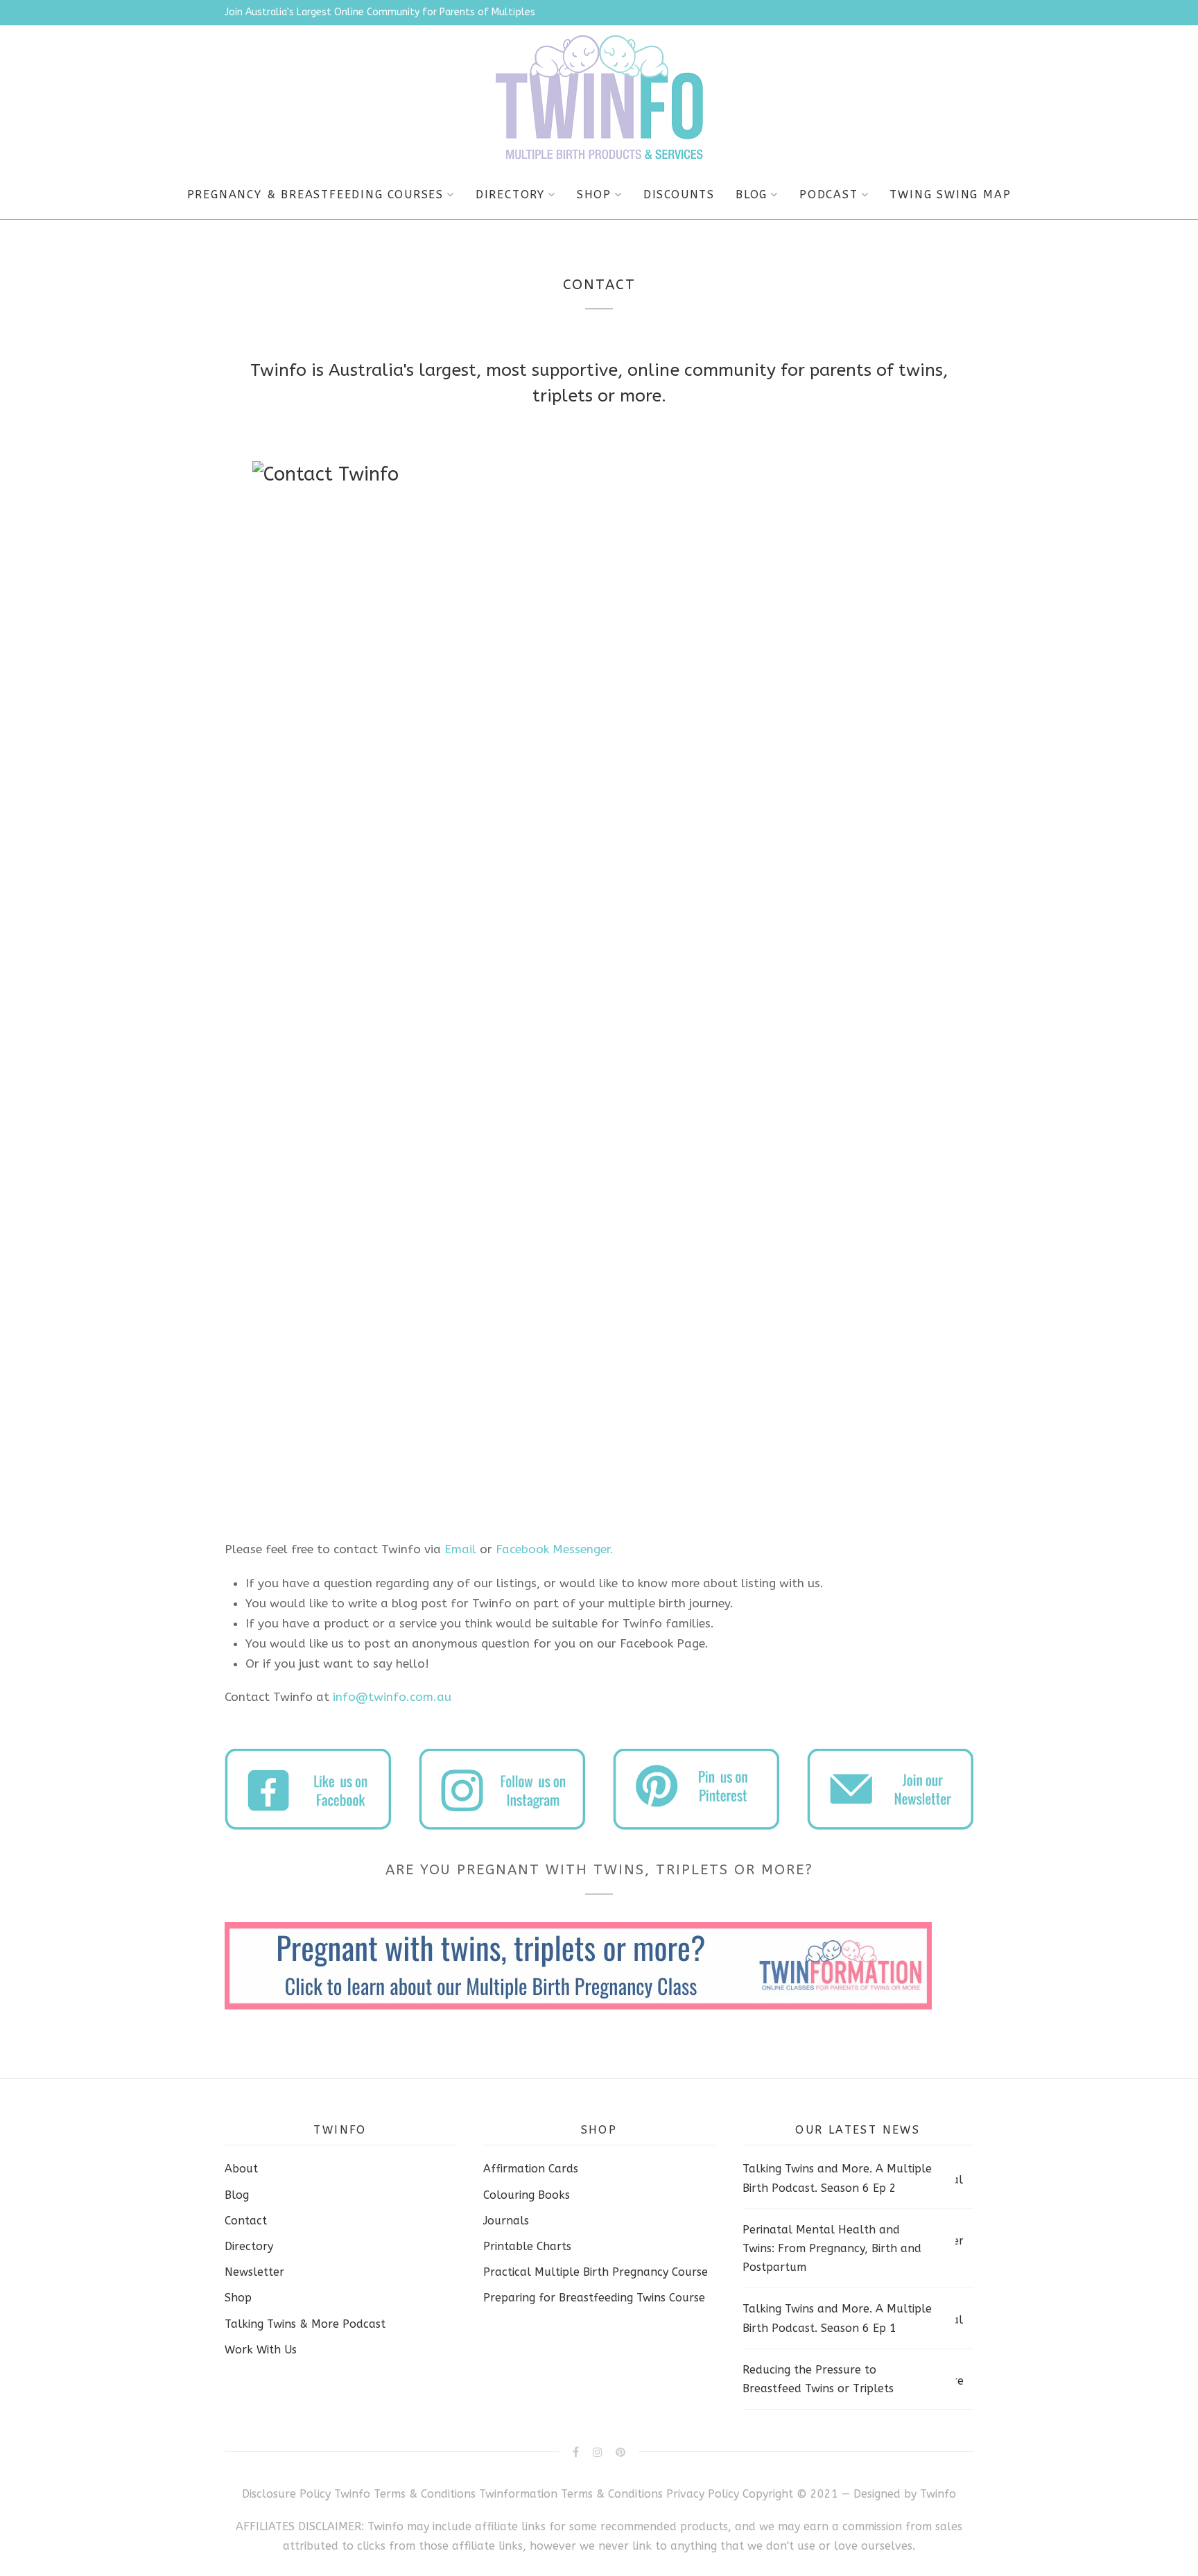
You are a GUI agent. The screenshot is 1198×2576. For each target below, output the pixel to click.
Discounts (679, 195)
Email (460, 1549)
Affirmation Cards (531, 2169)
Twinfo (938, 2494)
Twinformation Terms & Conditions (571, 2494)
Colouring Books (527, 2195)
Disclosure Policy (286, 2494)
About (241, 2169)
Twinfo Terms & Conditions (405, 2494)
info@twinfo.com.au (392, 1697)
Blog (752, 195)
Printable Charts (527, 2246)
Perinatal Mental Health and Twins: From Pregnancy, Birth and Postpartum (832, 2248)
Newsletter (254, 2272)
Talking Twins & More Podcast (305, 2324)
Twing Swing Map (950, 195)
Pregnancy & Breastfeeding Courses (315, 195)
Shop (594, 195)
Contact (246, 2221)
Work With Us (261, 2350)
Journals (506, 2221)
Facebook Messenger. (555, 1549)
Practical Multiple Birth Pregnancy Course (596, 2272)
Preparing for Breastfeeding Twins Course (594, 2298)
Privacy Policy (704, 2494)
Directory (510, 195)
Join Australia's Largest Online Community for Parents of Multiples (380, 12)
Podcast (829, 195)
